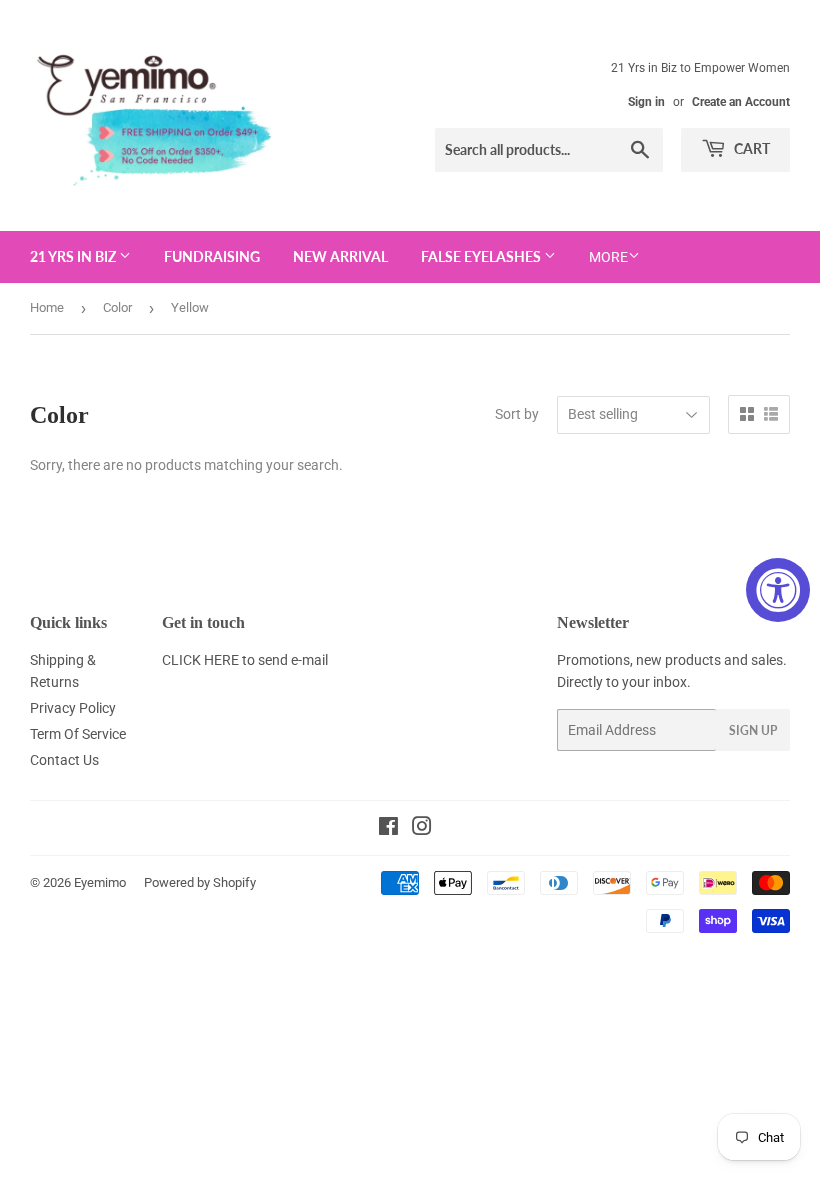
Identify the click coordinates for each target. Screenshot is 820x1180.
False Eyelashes (482, 256)
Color (117, 307)
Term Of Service (78, 734)
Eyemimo (100, 882)
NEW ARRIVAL (340, 256)
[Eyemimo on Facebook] (388, 829)
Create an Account (741, 102)
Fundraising (212, 256)
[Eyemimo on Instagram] (422, 829)
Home (47, 307)
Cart (750, 148)
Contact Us (64, 760)
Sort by (517, 414)
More (608, 257)
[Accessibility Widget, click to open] (778, 590)
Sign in (646, 102)
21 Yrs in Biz (74, 256)
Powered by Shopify (200, 882)
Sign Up (753, 730)
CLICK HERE (200, 660)
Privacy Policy (73, 708)
